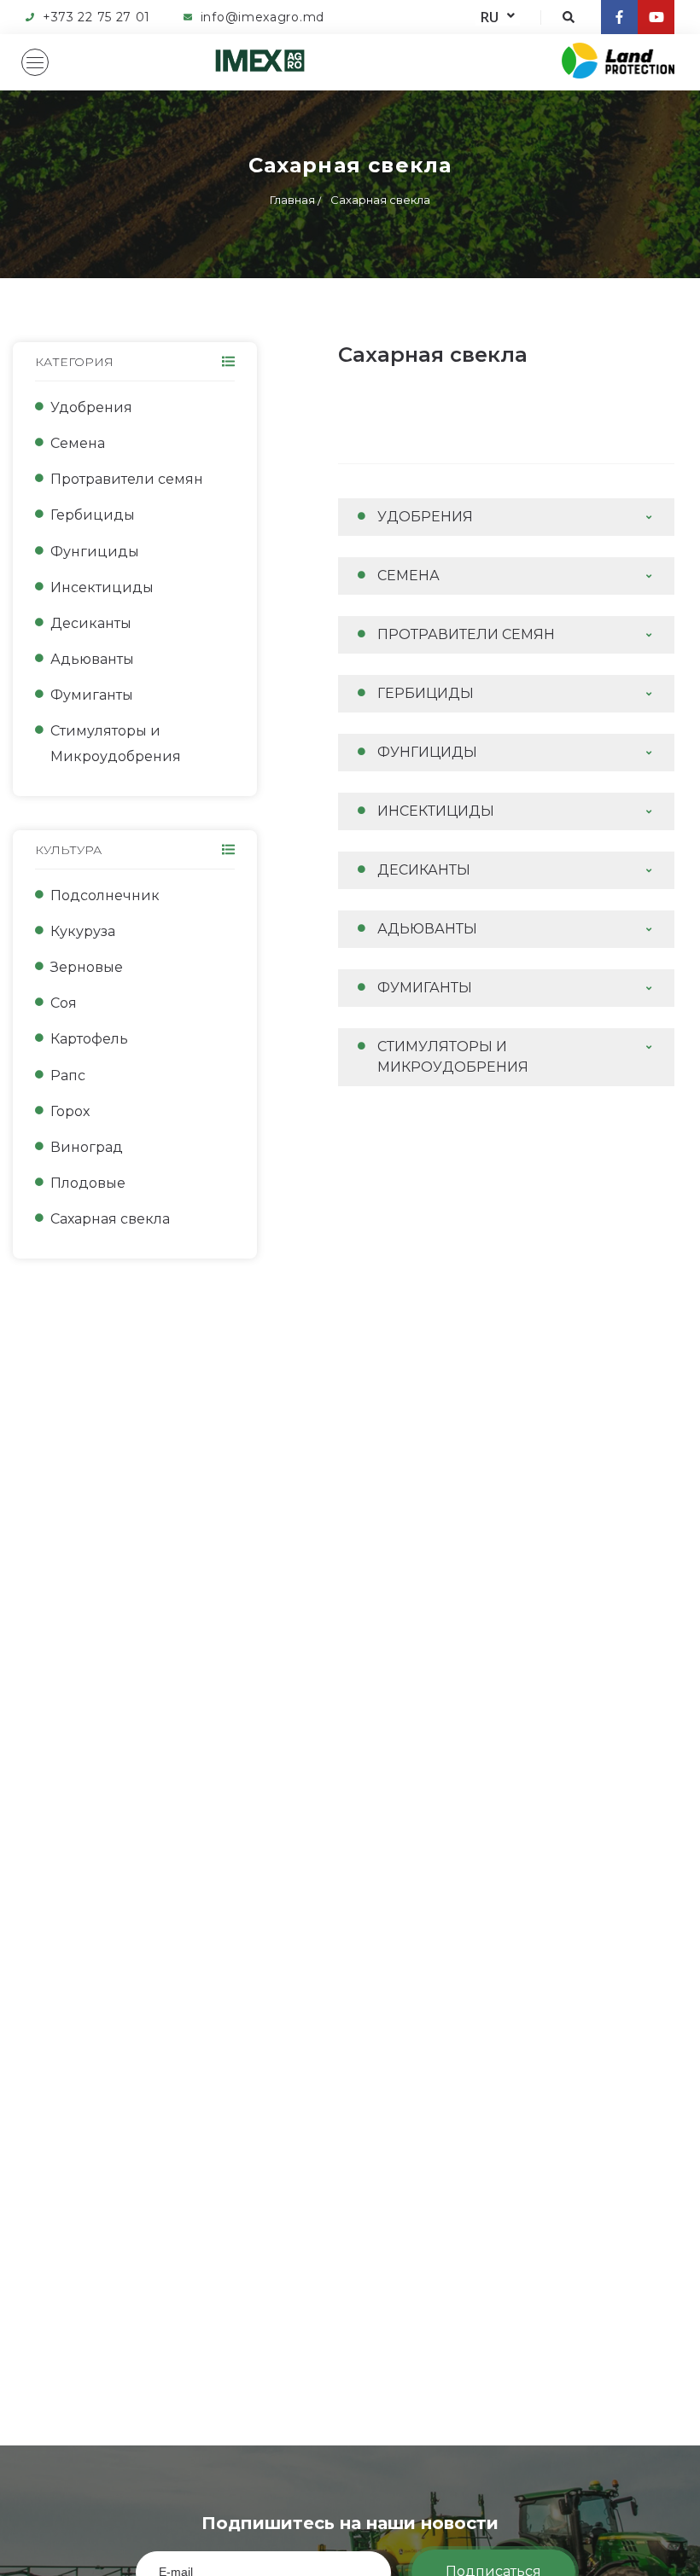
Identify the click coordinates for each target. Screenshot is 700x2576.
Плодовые (88, 1183)
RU (490, 17)
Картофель (89, 1039)
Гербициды (93, 515)
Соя (64, 1003)
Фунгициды (95, 552)
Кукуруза (83, 931)
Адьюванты (92, 659)
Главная (292, 200)
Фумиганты (92, 695)
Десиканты (91, 623)
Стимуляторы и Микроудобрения (116, 744)
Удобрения (91, 407)
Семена (78, 443)
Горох (70, 1111)
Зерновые (87, 967)
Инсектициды (102, 587)
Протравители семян (127, 479)
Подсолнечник (105, 895)
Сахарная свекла (380, 200)
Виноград (87, 1147)
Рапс (68, 1076)
